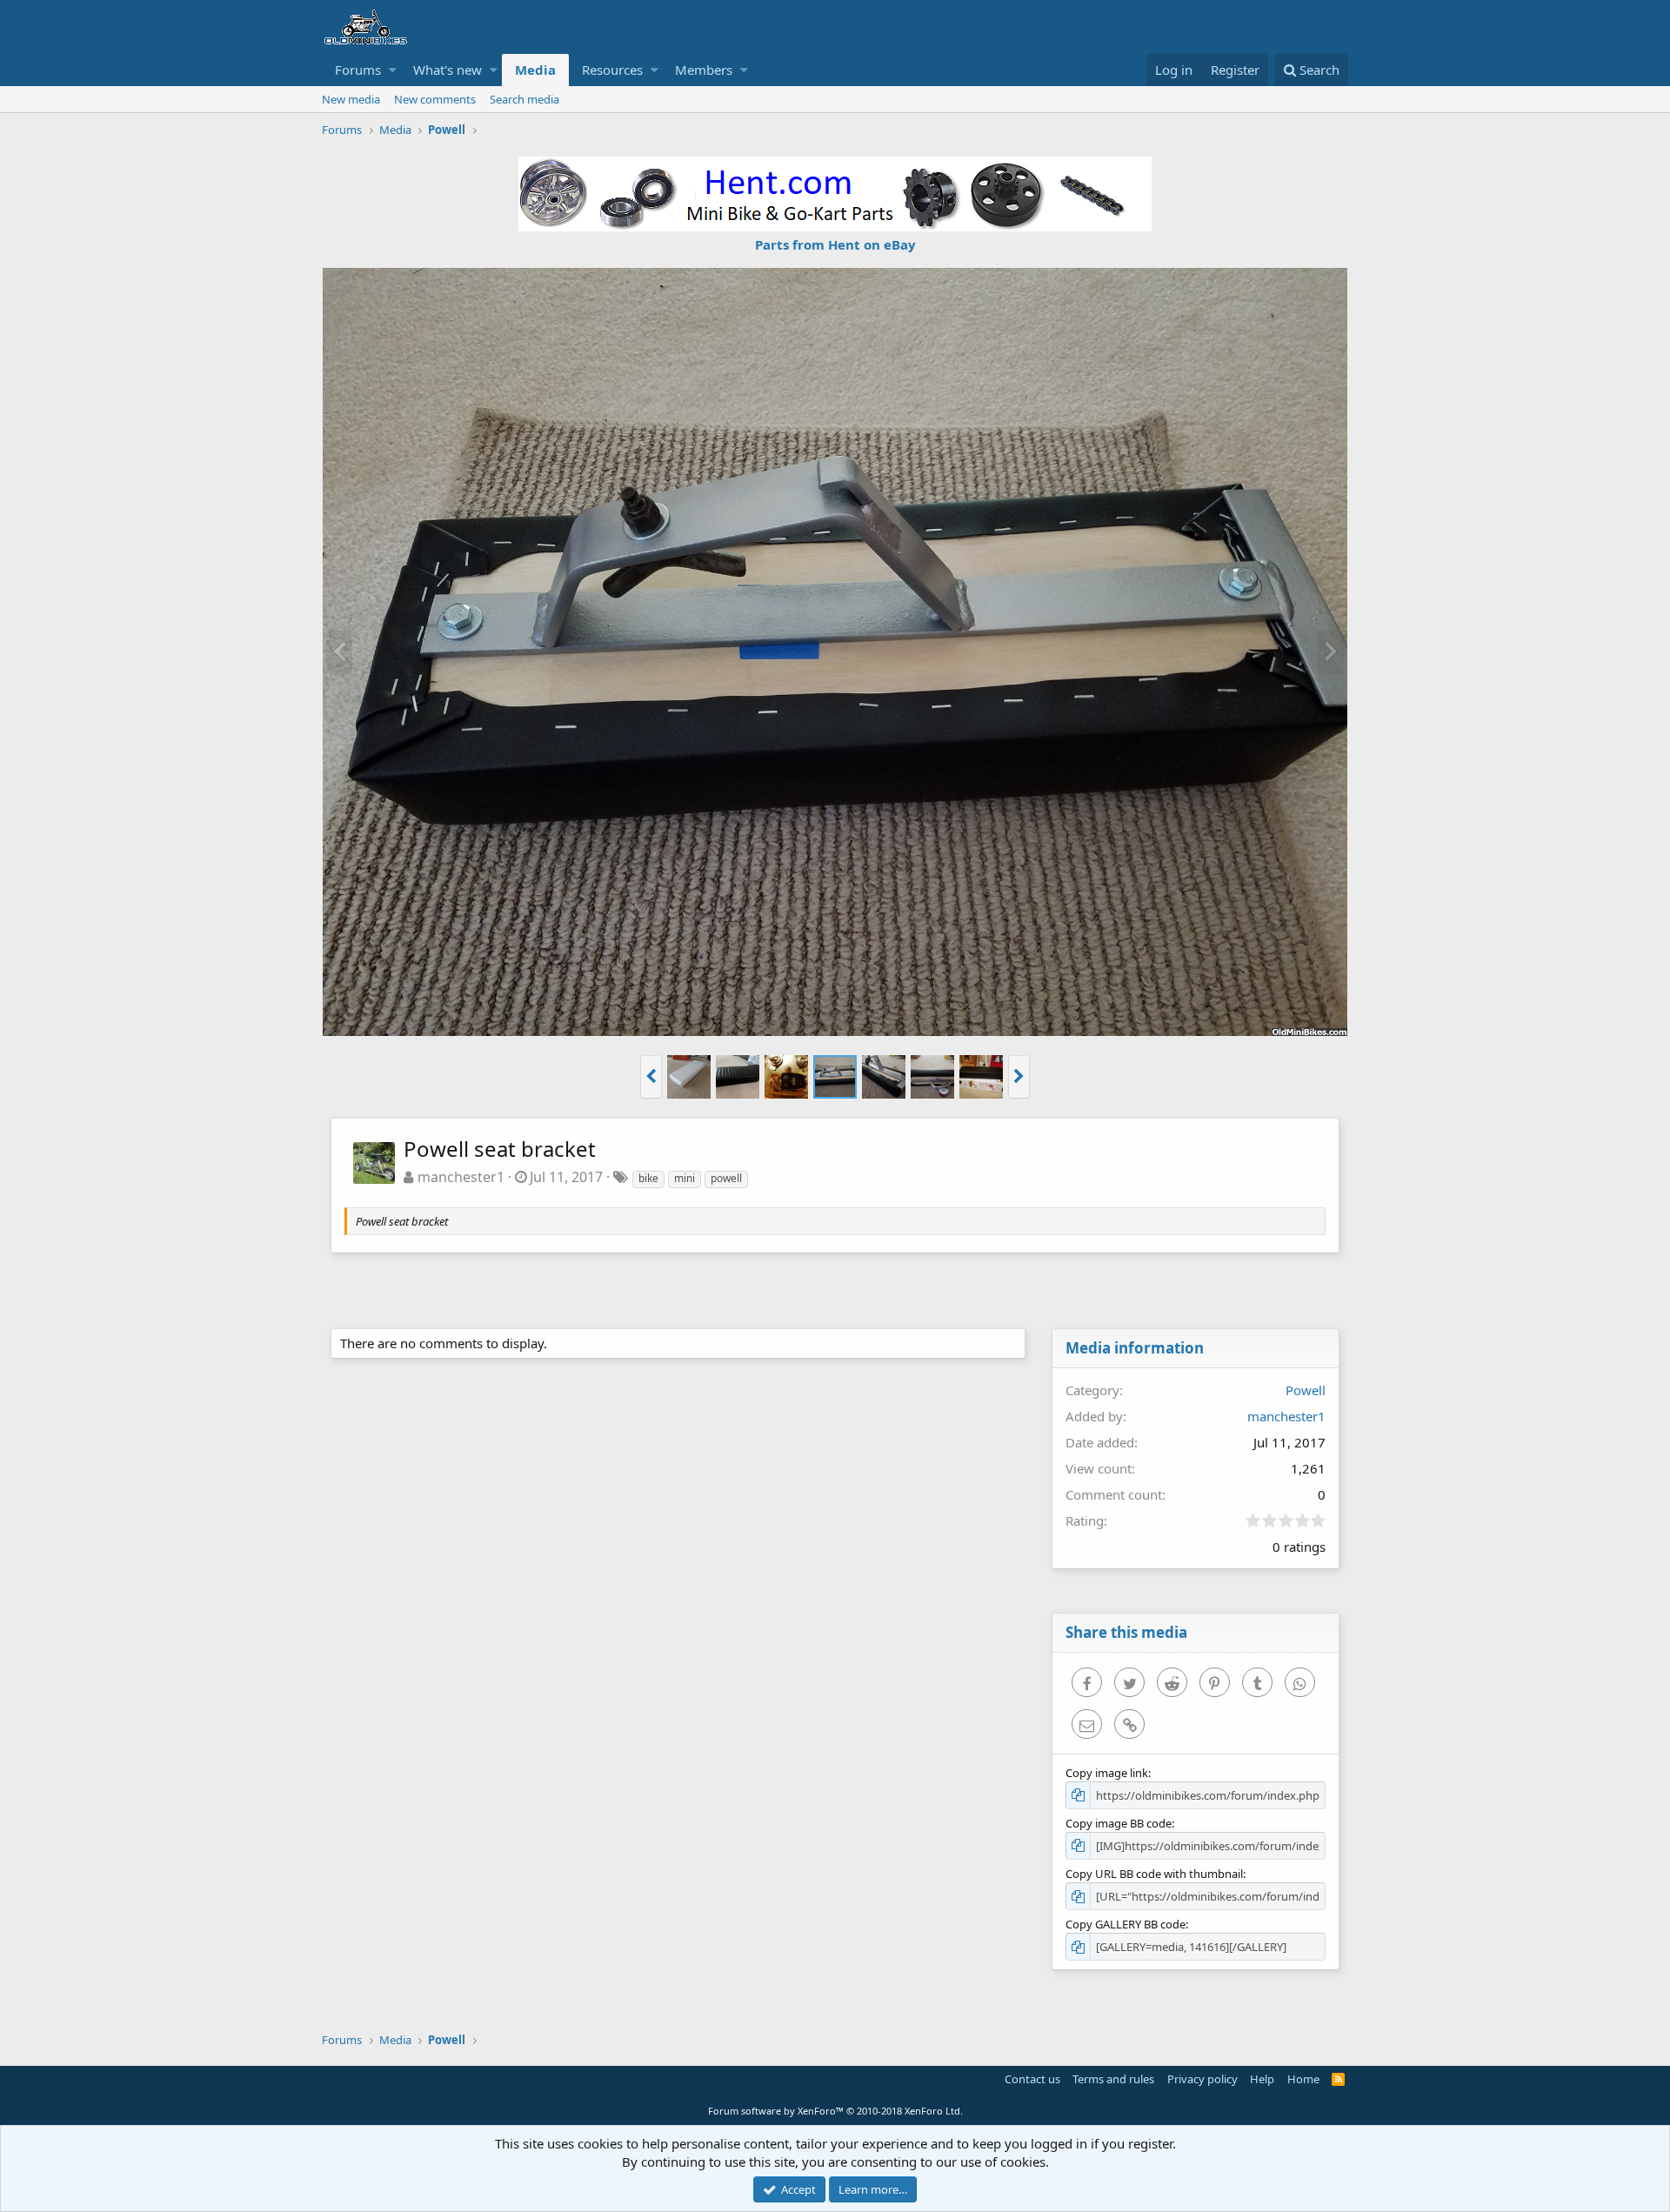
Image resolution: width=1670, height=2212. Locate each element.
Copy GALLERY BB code (1126, 1924)
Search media (524, 99)
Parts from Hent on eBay (835, 244)
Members (704, 70)
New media (351, 99)
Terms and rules (1113, 2079)
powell (726, 1178)
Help (1262, 2079)
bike (648, 1178)
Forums (358, 70)
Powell (1306, 1390)
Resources (612, 70)
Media (535, 70)
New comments (435, 99)
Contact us (1032, 2079)
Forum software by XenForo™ (835, 2111)
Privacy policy (1202, 2079)
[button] (393, 70)
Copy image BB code (1119, 1823)
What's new (448, 70)
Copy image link (1107, 1773)
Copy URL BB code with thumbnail (1154, 1874)
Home (1303, 2079)
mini (685, 1178)
